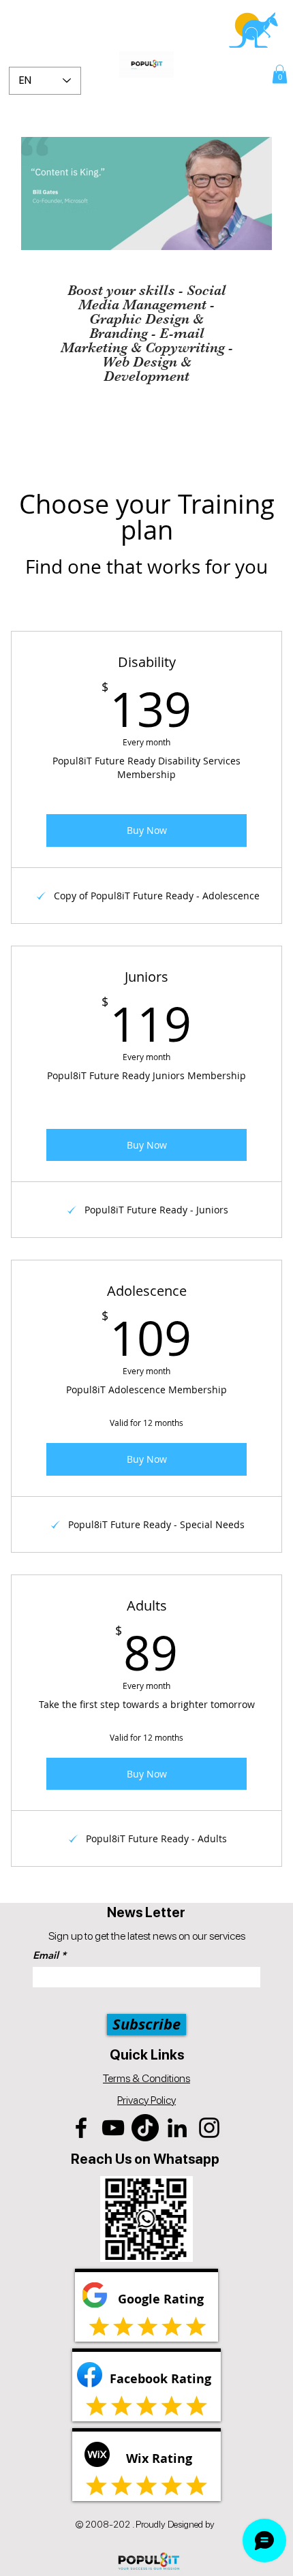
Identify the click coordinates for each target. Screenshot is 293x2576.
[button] (280, 74)
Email (46, 1955)
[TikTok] (145, 2128)
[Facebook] (81, 2128)
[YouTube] (113, 2128)
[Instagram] (209, 2128)
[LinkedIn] (177, 2128)
